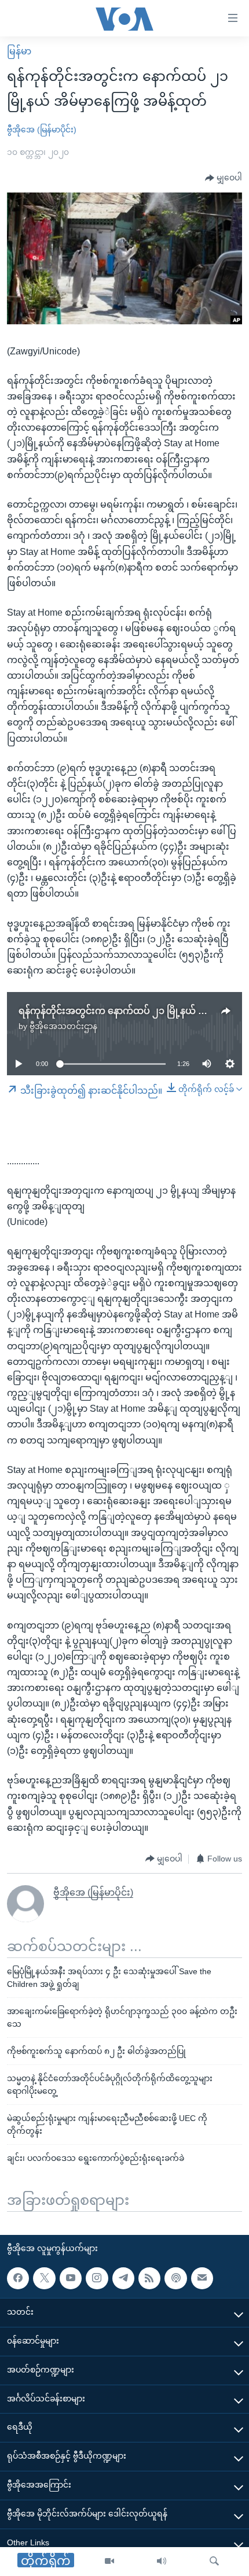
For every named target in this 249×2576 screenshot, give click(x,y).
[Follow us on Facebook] (18, 2278)
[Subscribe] (202, 2278)
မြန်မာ (19, 51)
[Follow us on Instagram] (97, 2278)
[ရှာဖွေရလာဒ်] (214, 2562)
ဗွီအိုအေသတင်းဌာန (63, 1026)
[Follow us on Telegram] (123, 2278)
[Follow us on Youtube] (71, 2278)
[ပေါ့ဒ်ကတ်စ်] (175, 2278)
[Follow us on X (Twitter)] (44, 2278)
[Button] (224, 178)
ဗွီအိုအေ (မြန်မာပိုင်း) (42, 129)
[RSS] (149, 2278)
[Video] (109, 2562)
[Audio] (162, 2562)
